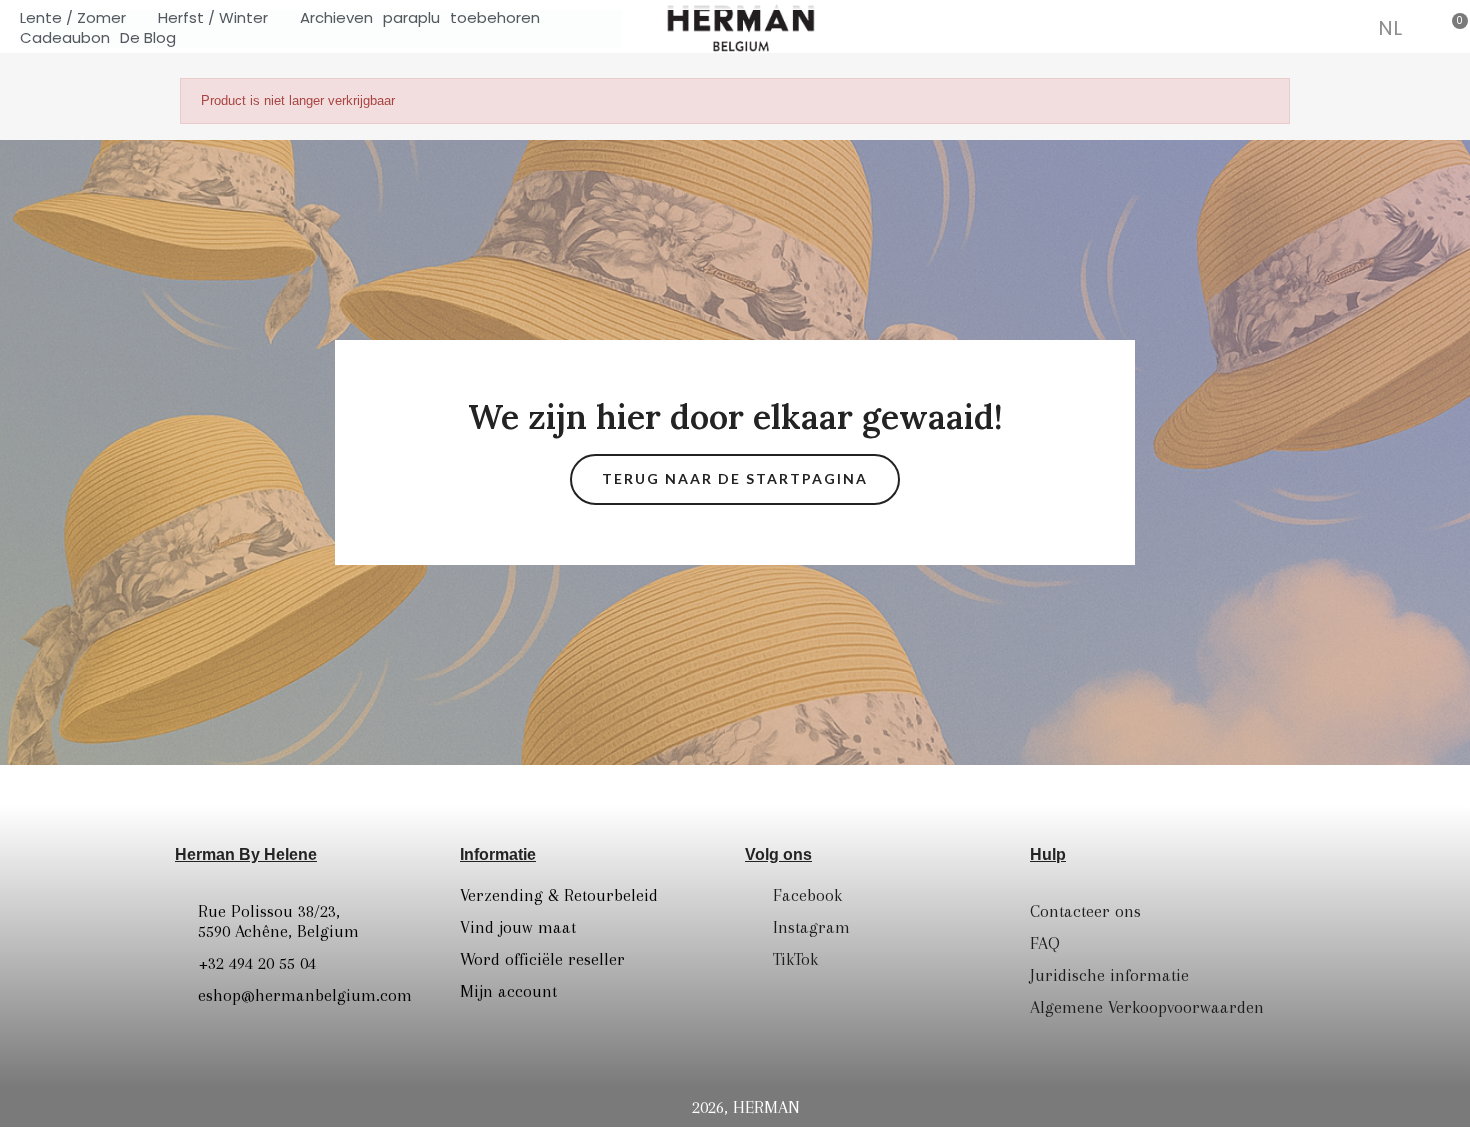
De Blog (148, 38)
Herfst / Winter (213, 18)
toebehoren (495, 18)
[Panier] (1452, 27)
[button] (1289, 27)
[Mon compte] (1343, 29)
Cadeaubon (65, 38)
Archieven (336, 18)
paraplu (411, 18)
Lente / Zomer (73, 18)
